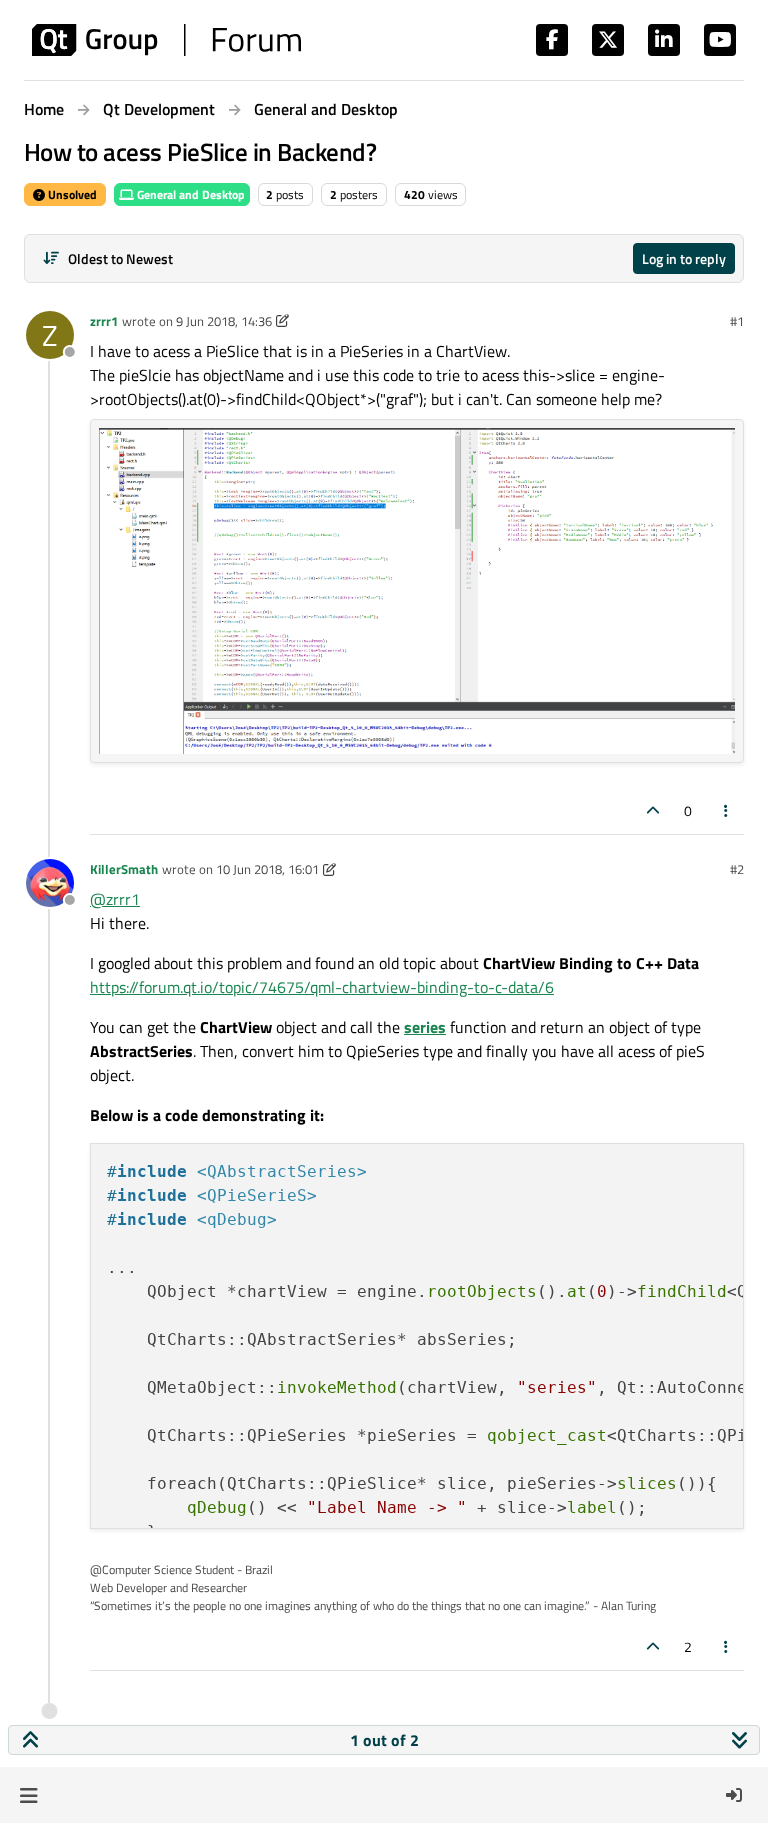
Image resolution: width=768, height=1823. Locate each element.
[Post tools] (727, 810)
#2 (737, 869)
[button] (28, 1795)
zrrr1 (104, 321)
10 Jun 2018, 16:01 (267, 869)
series (425, 1027)
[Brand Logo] (166, 40)
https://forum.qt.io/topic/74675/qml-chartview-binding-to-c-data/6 (322, 987)
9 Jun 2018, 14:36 (224, 321)
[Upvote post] (653, 810)
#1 (737, 321)
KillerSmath (124, 869)
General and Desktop (189, 194)
